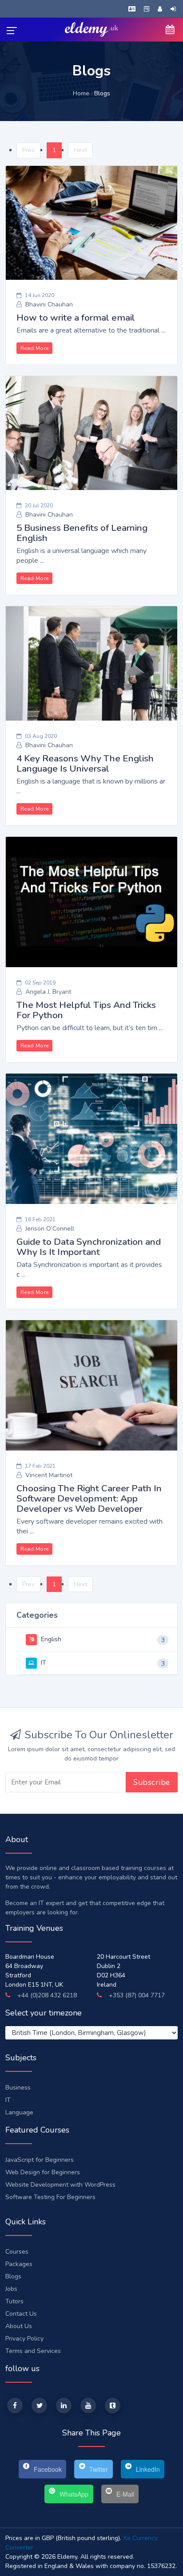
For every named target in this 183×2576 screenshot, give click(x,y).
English (50, 1639)
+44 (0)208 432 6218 (46, 1995)
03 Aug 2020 (41, 736)
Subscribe (152, 1782)
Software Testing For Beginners (50, 2197)
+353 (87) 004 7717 (136, 1995)
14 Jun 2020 (40, 295)
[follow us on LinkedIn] (64, 2405)
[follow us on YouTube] (88, 2405)
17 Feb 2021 (40, 1466)
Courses (17, 2252)
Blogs (13, 2276)
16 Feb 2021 (40, 1219)
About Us (19, 2326)
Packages (19, 2264)
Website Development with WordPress (60, 2185)
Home (81, 93)
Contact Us (21, 2314)
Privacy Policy (24, 2339)
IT (43, 1663)
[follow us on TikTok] (113, 2405)
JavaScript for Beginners (40, 2160)
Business (18, 2088)
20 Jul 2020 (39, 506)
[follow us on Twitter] (39, 2405)
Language (19, 2112)
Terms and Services (33, 2351)
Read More (34, 348)
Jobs (11, 2289)
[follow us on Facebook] (15, 2405)
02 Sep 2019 (40, 983)
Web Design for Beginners (43, 2172)
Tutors (14, 2301)
